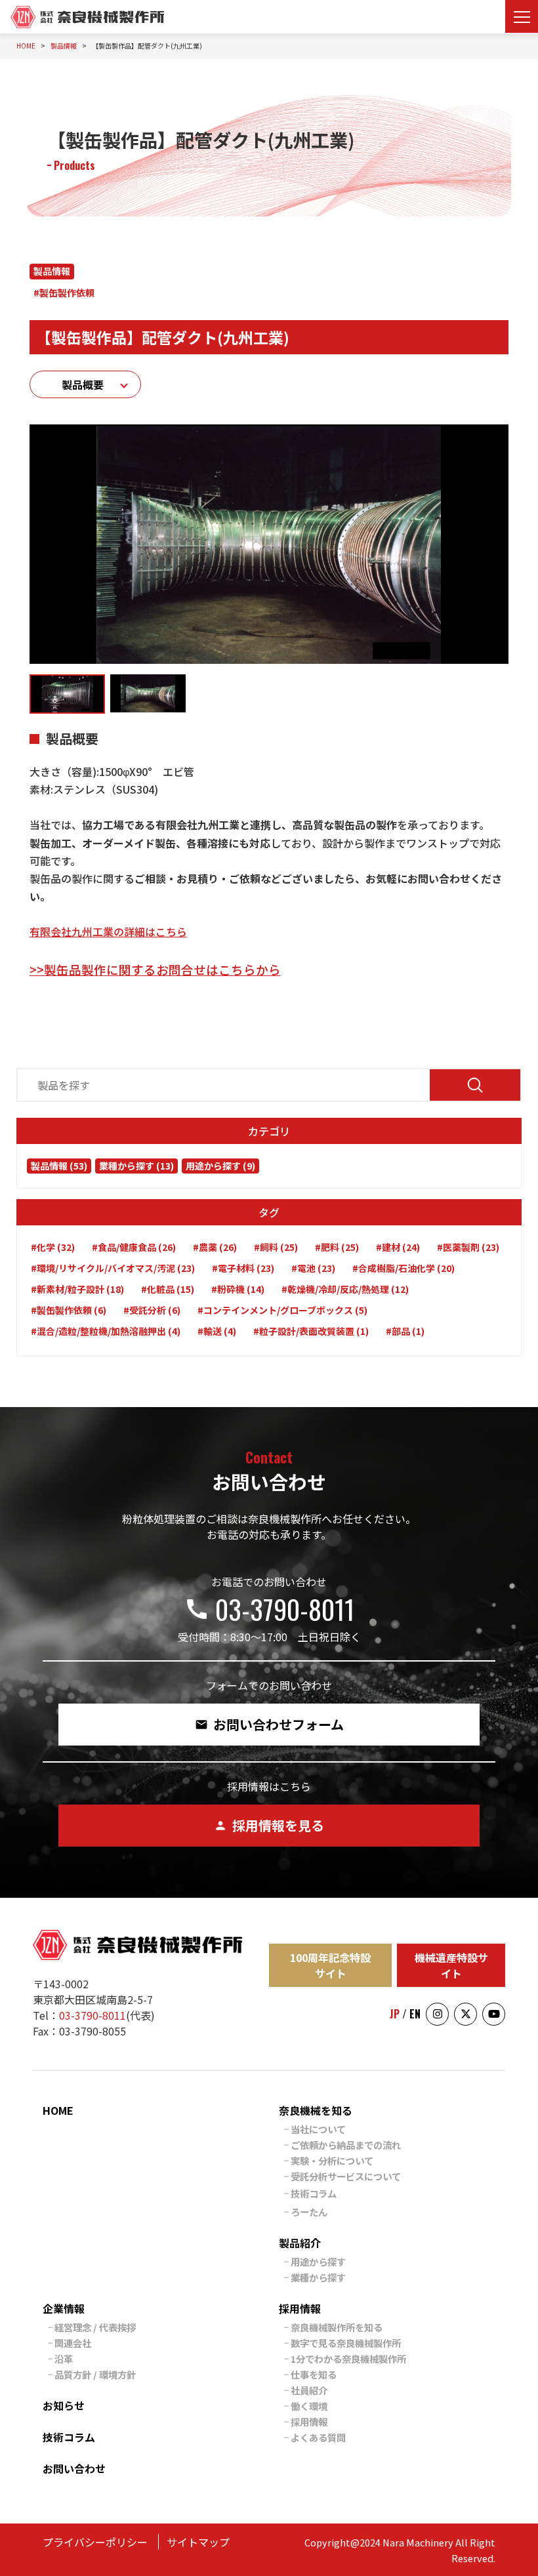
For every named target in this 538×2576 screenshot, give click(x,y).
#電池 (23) (313, 1268)
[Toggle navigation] (522, 16)
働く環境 (309, 2406)
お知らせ (64, 2405)
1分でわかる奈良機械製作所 (348, 2359)
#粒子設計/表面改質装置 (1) (311, 1331)
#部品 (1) (405, 1331)
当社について (318, 2129)
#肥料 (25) (337, 1247)
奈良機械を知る (316, 2110)
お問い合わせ (74, 2468)
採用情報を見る (269, 1825)
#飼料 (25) (276, 1247)
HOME (58, 2110)
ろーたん (309, 2212)
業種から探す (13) (136, 1166)
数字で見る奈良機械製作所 (346, 2343)
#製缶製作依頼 (64, 293)
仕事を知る (314, 2374)
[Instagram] (437, 2014)
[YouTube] (494, 2014)
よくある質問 (318, 2437)
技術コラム (314, 2193)
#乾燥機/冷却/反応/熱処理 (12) (345, 1289)
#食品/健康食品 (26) (134, 1247)
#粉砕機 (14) (238, 1289)
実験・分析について (332, 2160)
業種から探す (318, 2277)
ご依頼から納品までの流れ (346, 2145)
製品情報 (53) (59, 1166)
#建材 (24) (398, 1247)
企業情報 (64, 2308)
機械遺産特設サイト (451, 1965)
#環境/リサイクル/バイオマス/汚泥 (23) (113, 1268)
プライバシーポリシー (95, 2542)
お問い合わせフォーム (269, 1724)
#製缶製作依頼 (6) (69, 1310)
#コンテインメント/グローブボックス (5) (282, 1310)
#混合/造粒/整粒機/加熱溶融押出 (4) (106, 1331)
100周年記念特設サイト (330, 1965)
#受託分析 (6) (152, 1310)
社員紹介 (309, 2390)
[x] (466, 2014)
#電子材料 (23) (243, 1268)
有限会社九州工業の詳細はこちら (108, 931)
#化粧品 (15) (168, 1289)
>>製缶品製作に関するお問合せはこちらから (155, 969)
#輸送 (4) (217, 1331)
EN (415, 2014)
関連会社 (73, 2343)
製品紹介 (300, 2243)
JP (395, 2014)
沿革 (64, 2359)
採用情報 (300, 2308)
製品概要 (83, 384)
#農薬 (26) (215, 1247)
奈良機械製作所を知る (337, 2327)
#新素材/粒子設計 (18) (77, 1289)
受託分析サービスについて (346, 2176)
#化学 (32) (53, 1247)
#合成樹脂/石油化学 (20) (403, 1268)
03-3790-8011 (269, 1609)
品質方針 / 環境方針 (95, 2374)
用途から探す (318, 2261)
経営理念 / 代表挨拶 (95, 2327)
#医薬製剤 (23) (468, 1247)
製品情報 (52, 271)
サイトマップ (198, 2542)
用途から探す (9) (220, 1166)
